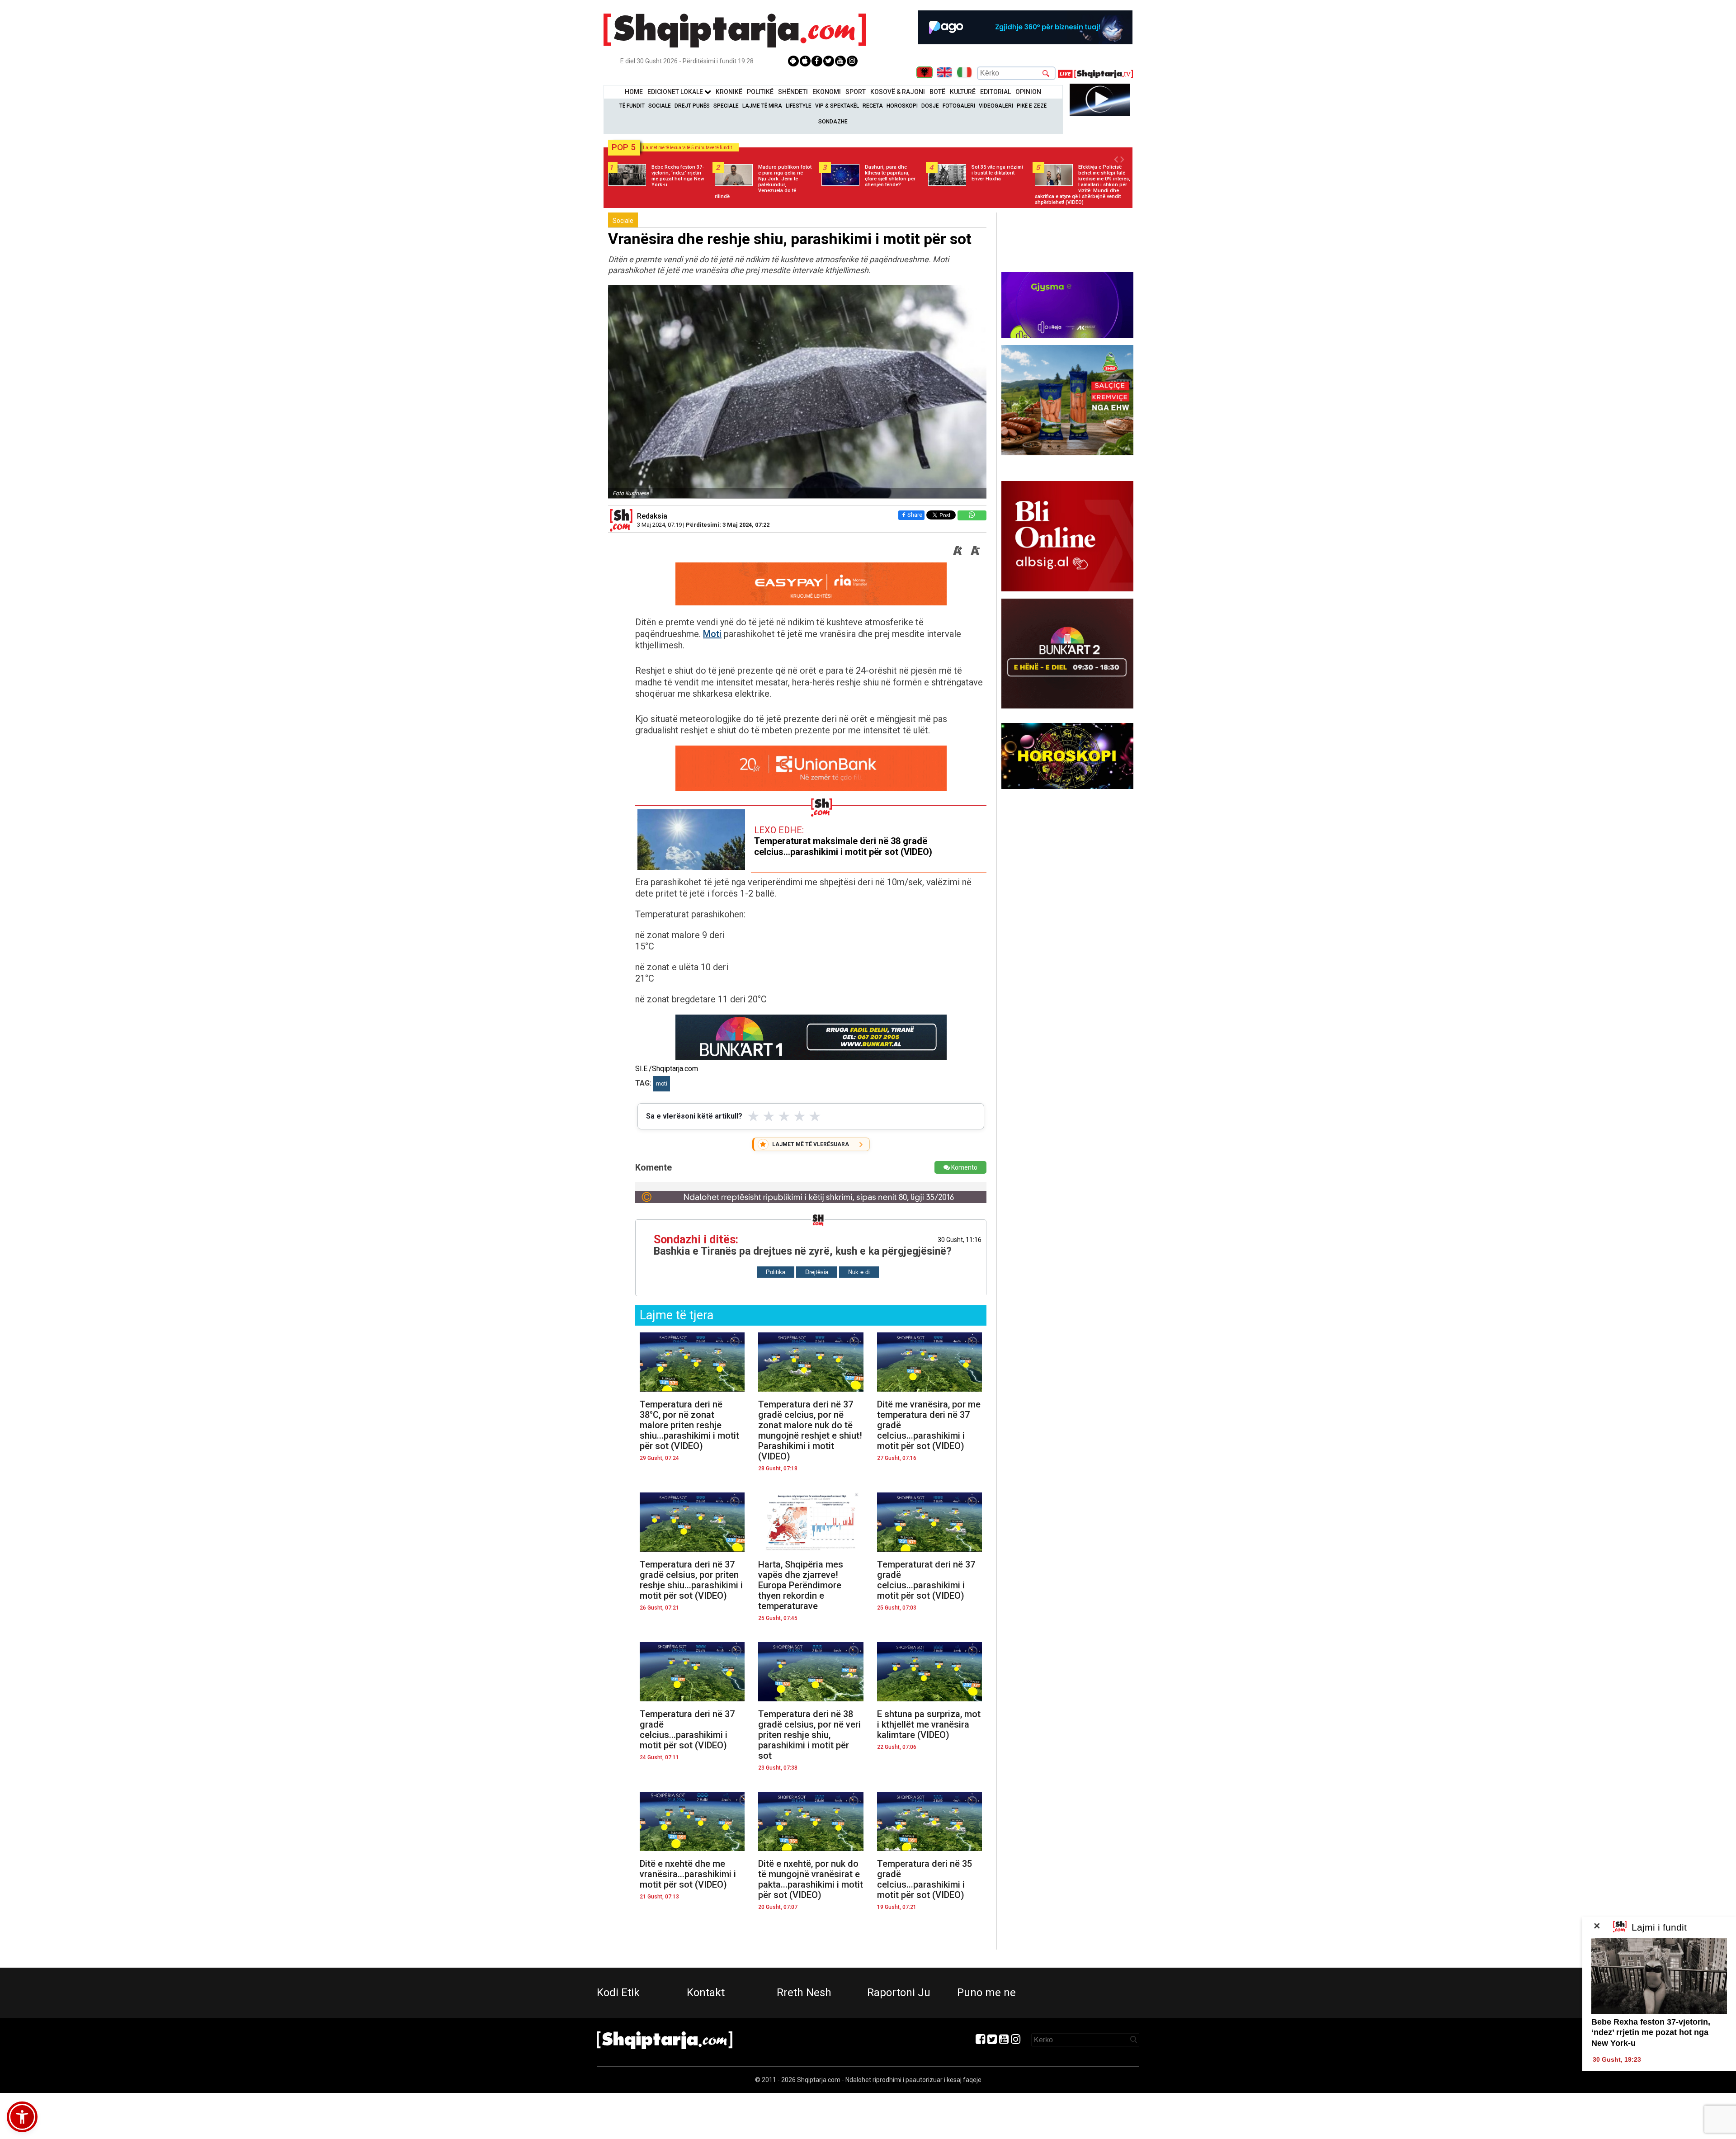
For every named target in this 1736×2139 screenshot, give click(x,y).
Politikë (760, 92)
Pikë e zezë (1032, 106)
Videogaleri (996, 106)
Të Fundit (632, 106)
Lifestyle (799, 106)
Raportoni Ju (899, 1993)
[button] (22, 2117)
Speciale (726, 106)
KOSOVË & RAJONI (898, 92)
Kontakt (706, 1993)
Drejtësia (817, 1272)
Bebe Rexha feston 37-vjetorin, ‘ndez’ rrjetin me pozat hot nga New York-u (1651, 2033)
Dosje (930, 106)
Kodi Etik (618, 1993)
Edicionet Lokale (676, 92)
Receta (873, 106)
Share (915, 515)
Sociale (660, 106)
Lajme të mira (762, 106)
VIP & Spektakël (837, 106)
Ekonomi (827, 92)
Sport (856, 92)
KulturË (963, 92)
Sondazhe (833, 122)
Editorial (995, 92)
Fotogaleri (959, 106)
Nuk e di (859, 1272)
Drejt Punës (692, 106)
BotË (937, 92)
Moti (712, 634)
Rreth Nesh (804, 1993)
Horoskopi (902, 106)
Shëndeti (793, 92)
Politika (776, 1272)
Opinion (1028, 92)
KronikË (729, 92)
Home (634, 92)
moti (662, 1084)
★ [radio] (753, 1116)
